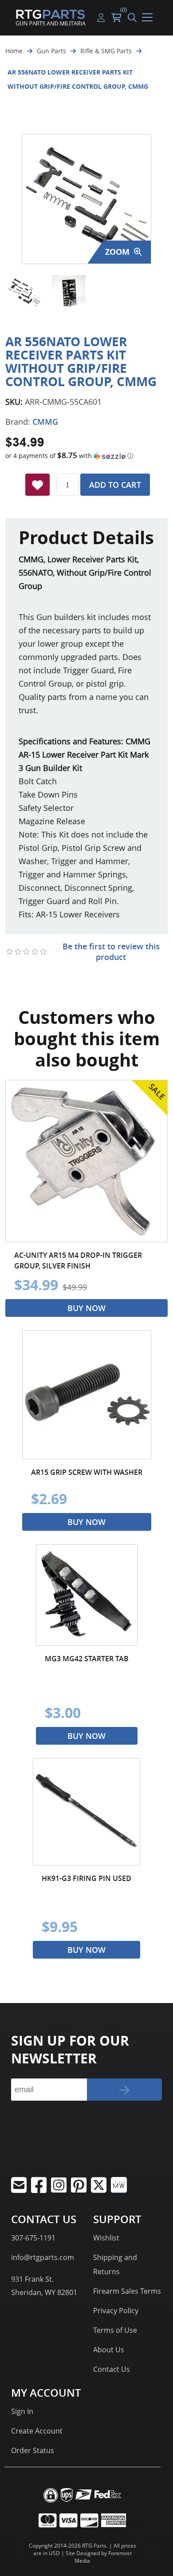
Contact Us (112, 2369)
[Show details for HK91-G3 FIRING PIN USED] (86, 1812)
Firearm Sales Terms (127, 2291)
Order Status (33, 2450)
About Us (109, 2350)
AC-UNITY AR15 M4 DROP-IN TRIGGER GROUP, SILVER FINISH (78, 1260)
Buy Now (86, 1308)
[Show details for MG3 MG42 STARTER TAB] (87, 1595)
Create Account (37, 2431)
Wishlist (106, 2238)
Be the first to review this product (111, 952)
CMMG (45, 422)
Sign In (22, 2411)
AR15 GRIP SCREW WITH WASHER (87, 1472)
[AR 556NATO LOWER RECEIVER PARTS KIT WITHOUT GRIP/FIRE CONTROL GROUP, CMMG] (24, 292)
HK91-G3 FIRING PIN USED (86, 1878)
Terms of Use (115, 2330)
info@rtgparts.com (43, 2257)
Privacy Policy (116, 2311)
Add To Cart (115, 485)
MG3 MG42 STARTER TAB (87, 1659)
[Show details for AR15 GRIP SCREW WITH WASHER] (87, 1395)
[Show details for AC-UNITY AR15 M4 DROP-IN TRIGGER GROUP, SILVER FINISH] (86, 1161)
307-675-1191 (33, 2238)
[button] (86, 456)
